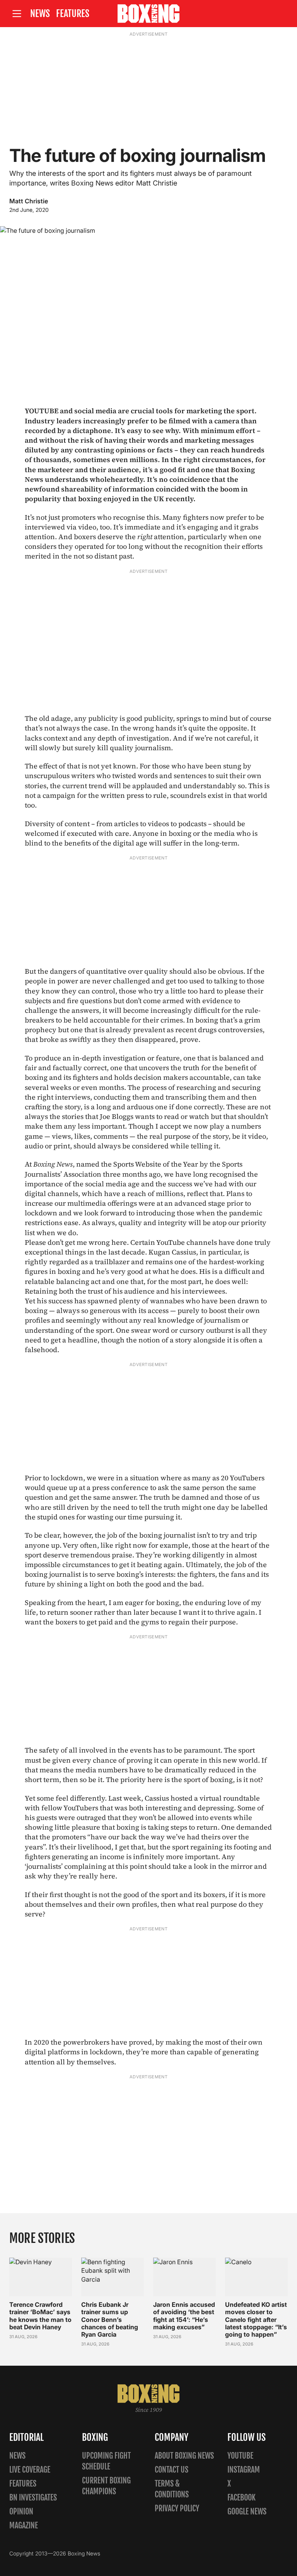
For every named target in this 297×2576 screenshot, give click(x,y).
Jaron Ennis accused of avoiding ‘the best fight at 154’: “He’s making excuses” (184, 2316)
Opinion (21, 2512)
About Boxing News (184, 2456)
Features (73, 14)
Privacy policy (177, 2508)
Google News (247, 2512)
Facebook (242, 2498)
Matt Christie (29, 201)
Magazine (24, 2525)
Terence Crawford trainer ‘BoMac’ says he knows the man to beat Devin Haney (40, 2316)
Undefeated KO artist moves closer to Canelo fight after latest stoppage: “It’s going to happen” (256, 2319)
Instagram (244, 2470)
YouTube (240, 2456)
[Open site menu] (17, 14)
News (40, 14)
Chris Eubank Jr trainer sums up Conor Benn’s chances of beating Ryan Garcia (110, 2319)
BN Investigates (33, 2498)
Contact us (172, 2470)
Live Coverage (30, 2470)
